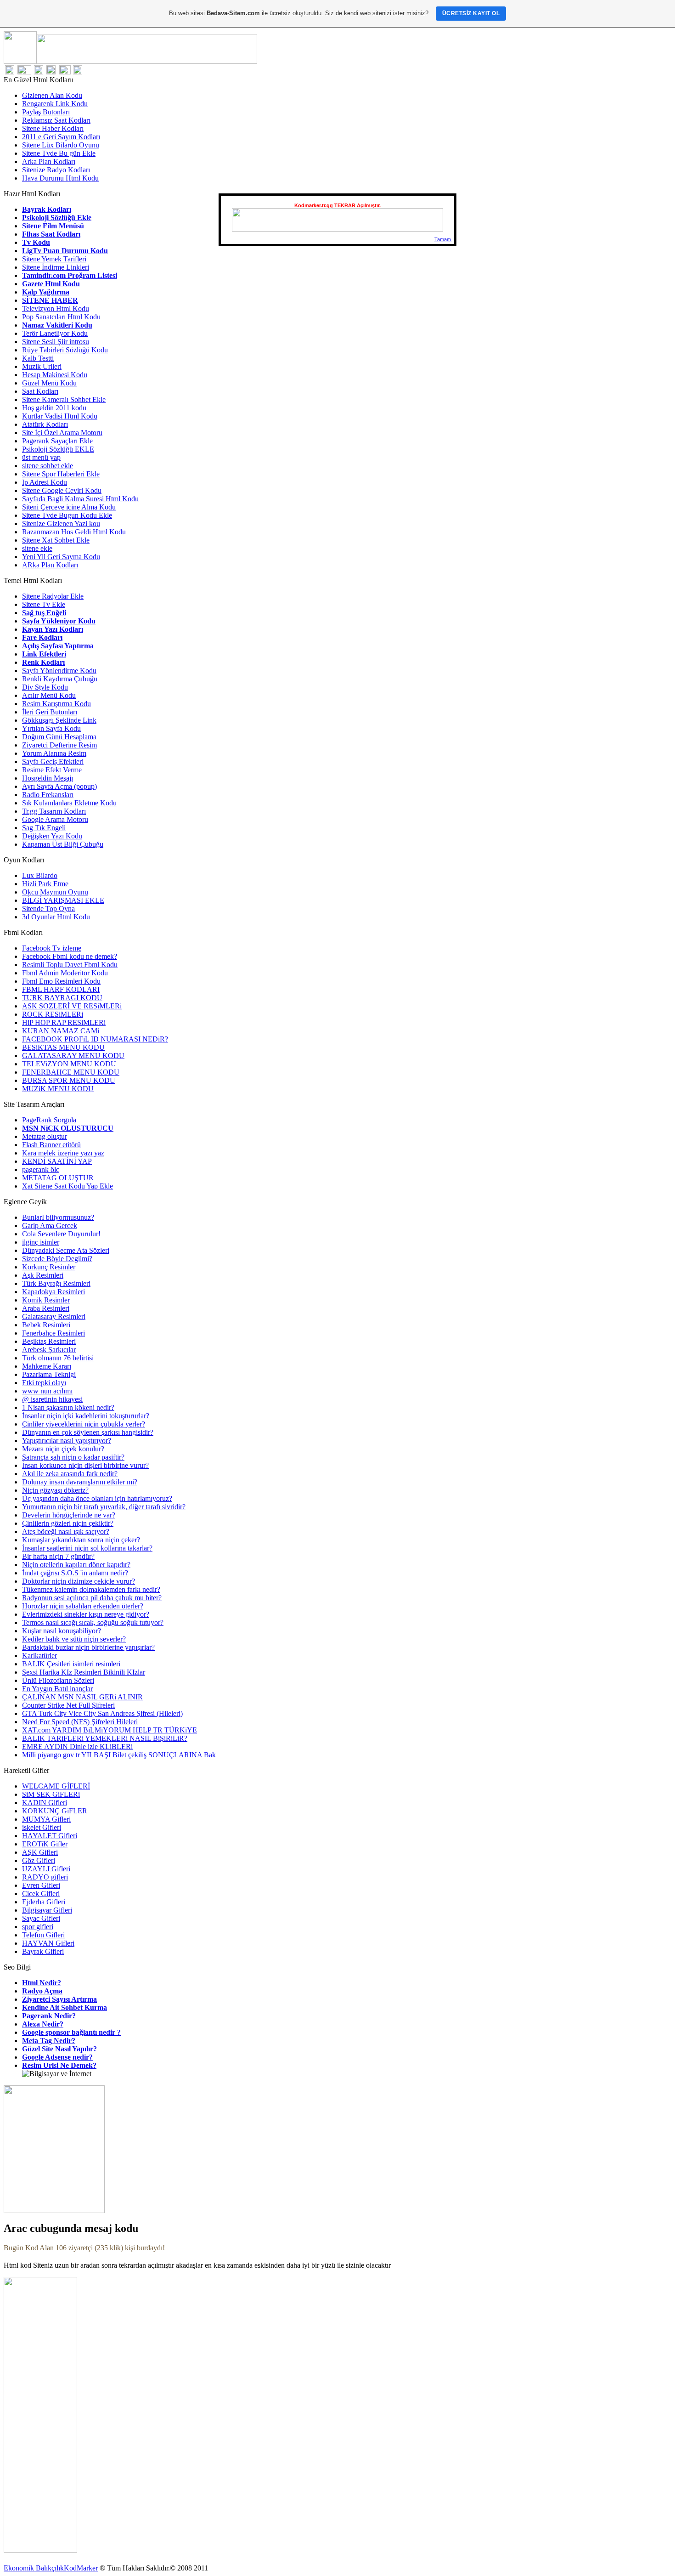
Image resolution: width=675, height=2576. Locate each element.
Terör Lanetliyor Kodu (55, 333)
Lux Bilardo (40, 875)
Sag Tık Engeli (44, 828)
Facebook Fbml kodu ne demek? (70, 956)
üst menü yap (41, 457)
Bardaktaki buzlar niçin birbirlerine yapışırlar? (88, 1647)
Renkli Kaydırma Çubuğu (60, 679)
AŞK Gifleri (40, 1852)
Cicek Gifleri (41, 1894)
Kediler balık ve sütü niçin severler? (74, 1639)
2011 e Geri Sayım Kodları (61, 137)
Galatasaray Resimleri (54, 1316)
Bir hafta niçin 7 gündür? (58, 1556)
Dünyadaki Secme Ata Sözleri (66, 1250)
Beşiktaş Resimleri (49, 1341)
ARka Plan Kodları (50, 565)
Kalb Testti (38, 358)
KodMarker (81, 2568)
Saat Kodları (40, 391)
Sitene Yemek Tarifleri (54, 259)
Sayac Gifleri (41, 1918)
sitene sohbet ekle (48, 466)
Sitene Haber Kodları (53, 128)
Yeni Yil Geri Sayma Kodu (61, 557)
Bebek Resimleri (46, 1325)
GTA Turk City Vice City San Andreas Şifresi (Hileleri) (102, 1713)
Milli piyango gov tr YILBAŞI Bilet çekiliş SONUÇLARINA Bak (119, 1755)
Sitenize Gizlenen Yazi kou (61, 524)
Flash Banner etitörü (51, 1145)
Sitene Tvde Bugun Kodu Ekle (67, 515)
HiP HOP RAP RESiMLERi (64, 1022)
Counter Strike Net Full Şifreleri (68, 1705)
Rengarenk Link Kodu (55, 104)
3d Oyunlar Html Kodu (56, 917)
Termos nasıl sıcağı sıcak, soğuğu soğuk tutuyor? (93, 1622)
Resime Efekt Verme (52, 770)
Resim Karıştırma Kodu (56, 704)
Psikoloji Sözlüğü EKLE (58, 449)
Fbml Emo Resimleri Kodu (61, 981)
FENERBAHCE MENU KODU (71, 1072)
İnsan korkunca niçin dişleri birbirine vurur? (85, 1465)
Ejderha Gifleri (44, 1902)
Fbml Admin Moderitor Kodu (65, 973)
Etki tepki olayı (44, 1383)
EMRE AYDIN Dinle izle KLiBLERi (77, 1747)
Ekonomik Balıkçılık (34, 2568)
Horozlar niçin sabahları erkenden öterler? (83, 1606)
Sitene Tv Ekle (44, 604)
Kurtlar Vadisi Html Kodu (60, 416)
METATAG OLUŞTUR (58, 1178)
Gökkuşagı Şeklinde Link (59, 720)
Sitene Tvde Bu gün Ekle (59, 153)
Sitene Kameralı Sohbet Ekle (64, 399)
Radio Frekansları (48, 795)
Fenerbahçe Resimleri (53, 1333)
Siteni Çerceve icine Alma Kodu (69, 507)
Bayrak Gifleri (43, 1951)
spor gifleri (38, 1927)
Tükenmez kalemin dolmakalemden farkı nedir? (91, 1589)
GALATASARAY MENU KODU (73, 1056)
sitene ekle (37, 548)
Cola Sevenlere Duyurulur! (61, 1234)
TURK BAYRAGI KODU (62, 998)
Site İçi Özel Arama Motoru (62, 433)
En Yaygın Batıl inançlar (57, 1689)
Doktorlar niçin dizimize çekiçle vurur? (79, 1581)
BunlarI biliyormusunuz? (58, 1217)
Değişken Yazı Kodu (52, 836)
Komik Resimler (46, 1300)
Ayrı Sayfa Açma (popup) (59, 786)
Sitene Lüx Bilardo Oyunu (61, 145)
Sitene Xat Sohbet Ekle (56, 540)
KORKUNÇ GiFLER (55, 1811)
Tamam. (443, 239)
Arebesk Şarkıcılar (49, 1350)
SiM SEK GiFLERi (51, 1794)
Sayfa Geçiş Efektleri (53, 761)
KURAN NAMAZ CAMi (61, 1031)
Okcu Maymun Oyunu (55, 892)
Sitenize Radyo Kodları (56, 170)
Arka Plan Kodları (49, 161)
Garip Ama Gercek (50, 1226)
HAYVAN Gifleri (48, 1943)
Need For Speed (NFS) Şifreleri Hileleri (80, 1722)
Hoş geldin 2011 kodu (54, 408)
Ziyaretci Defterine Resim (59, 745)
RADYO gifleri (45, 1877)
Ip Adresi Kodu (45, 482)
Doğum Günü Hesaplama (59, 737)
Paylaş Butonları (46, 112)
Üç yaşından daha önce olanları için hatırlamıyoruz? (97, 1498)
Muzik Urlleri (42, 366)
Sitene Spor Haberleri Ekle (61, 474)
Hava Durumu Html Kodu (60, 178)
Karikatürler (39, 1656)
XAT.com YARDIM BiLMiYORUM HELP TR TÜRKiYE (110, 1730)
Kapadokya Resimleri (53, 1292)
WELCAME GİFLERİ (56, 1786)
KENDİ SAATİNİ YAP (57, 1161)
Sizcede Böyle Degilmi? (57, 1259)
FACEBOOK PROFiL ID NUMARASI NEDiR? (95, 1039)
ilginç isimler (41, 1242)
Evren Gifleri (41, 1885)
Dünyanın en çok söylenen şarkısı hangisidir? (88, 1432)
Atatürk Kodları (45, 424)
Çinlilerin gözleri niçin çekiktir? (68, 1523)
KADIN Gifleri (45, 1803)
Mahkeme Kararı (47, 1366)
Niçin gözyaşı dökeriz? (55, 1490)
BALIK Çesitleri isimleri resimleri (71, 1664)
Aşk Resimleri (43, 1275)
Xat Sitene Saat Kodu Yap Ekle (67, 1186)
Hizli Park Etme (45, 884)
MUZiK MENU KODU (58, 1089)
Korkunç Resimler (49, 1267)
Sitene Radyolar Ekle (53, 596)
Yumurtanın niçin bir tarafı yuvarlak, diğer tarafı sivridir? (104, 1507)
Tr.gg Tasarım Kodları (54, 811)
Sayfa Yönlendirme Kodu (59, 671)
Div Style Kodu (45, 687)
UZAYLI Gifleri (46, 1869)
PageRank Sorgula (49, 1120)
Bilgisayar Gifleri (47, 1910)
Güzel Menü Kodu (49, 383)
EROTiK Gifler (45, 1844)
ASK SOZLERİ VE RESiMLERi (72, 1006)
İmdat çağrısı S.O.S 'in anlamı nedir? (75, 1573)
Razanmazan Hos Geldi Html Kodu (74, 532)
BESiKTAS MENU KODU (63, 1047)
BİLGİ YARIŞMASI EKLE (63, 900)
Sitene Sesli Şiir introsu (56, 342)
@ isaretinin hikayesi (52, 1399)
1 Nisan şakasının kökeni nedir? (68, 1407)
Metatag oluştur (45, 1136)
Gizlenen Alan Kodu (52, 95)
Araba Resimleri (46, 1308)
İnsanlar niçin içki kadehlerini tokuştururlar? (86, 1416)
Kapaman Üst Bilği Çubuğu (63, 844)
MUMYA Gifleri (46, 1819)
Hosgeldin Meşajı (48, 778)
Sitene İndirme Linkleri (56, 267)
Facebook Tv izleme (52, 948)
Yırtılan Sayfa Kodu (51, 728)
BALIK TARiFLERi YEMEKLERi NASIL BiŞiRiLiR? (105, 1738)
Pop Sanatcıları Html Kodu (61, 317)
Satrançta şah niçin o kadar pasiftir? (73, 1457)
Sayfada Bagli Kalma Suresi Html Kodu (80, 499)
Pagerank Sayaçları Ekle (57, 441)
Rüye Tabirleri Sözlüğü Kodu (65, 350)
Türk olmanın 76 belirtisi (58, 1358)
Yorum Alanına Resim (54, 753)
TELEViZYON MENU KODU (69, 1064)
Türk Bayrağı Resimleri (56, 1283)
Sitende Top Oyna (48, 909)
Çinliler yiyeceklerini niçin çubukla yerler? (84, 1424)
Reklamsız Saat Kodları (56, 120)
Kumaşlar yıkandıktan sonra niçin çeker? (81, 1540)
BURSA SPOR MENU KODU (69, 1080)
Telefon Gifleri (43, 1935)
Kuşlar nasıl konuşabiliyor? (62, 1631)
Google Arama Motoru (55, 819)
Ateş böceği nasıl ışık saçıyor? (66, 1531)
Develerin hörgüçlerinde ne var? (69, 1515)
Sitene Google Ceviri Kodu (62, 490)
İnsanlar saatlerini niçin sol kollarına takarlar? (87, 1548)
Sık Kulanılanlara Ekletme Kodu (69, 803)
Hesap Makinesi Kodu (55, 375)
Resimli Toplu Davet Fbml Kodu (70, 965)
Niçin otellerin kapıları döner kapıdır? (76, 1565)
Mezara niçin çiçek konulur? (63, 1449)
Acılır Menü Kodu (49, 695)
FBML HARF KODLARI (61, 989)
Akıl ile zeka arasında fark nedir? (70, 1474)
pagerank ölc (41, 1169)
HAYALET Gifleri (50, 1836)
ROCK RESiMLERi (53, 1014)
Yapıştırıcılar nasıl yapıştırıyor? (67, 1441)
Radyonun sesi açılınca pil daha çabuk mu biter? (92, 1598)
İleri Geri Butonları (50, 712)
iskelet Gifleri (42, 1827)
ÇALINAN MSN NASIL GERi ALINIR (82, 1697)
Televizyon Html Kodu (56, 309)
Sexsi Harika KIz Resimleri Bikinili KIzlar (84, 1672)
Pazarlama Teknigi (49, 1374)
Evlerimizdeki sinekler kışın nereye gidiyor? (86, 1614)
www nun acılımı (47, 1391)
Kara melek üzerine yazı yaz (63, 1153)
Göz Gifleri (39, 1860)
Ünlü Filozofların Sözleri (58, 1680)
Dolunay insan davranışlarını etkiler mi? (80, 1482)
